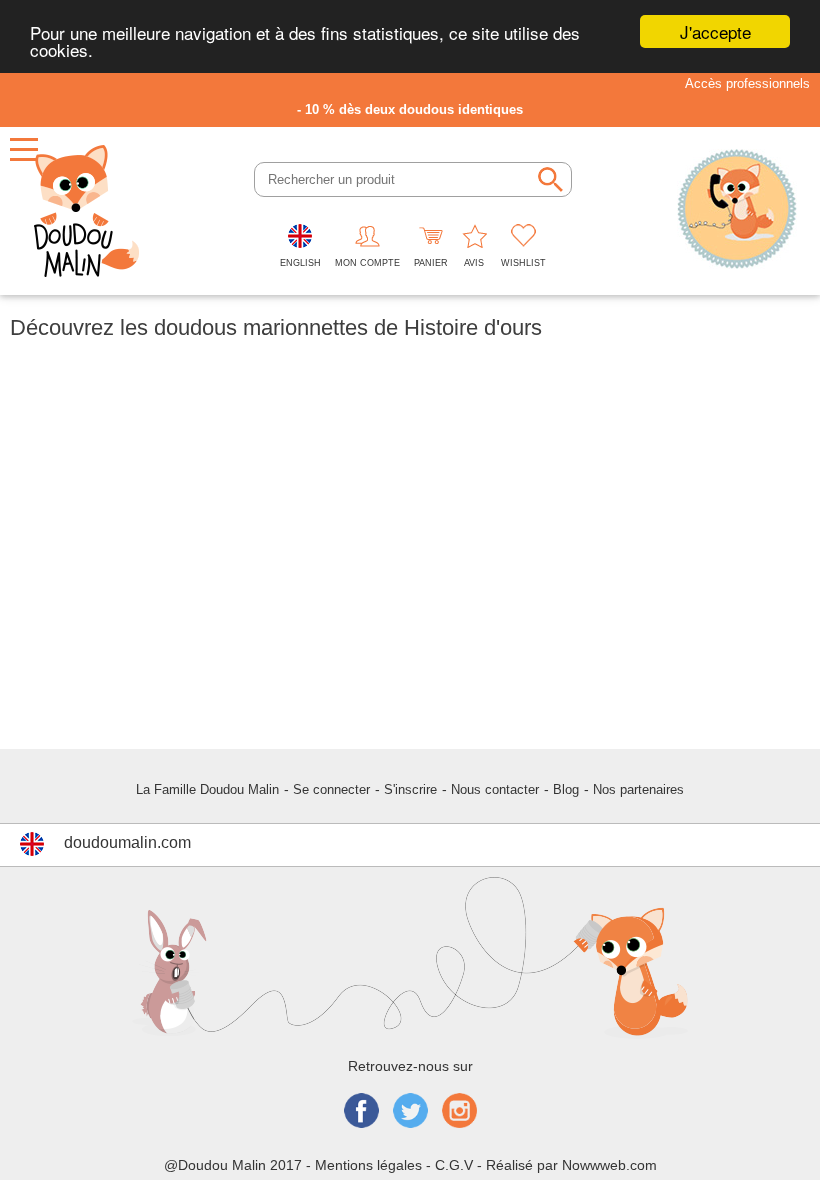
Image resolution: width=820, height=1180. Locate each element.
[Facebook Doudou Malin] (361, 1112)
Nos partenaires (638, 789)
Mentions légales (368, 1165)
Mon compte (367, 263)
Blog (566, 789)
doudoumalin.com (127, 842)
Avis (474, 263)
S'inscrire (410, 789)
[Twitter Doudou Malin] (410, 1112)
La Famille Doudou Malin (207, 789)
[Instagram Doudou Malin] (459, 1112)
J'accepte (715, 31)
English (300, 263)
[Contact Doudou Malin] (737, 211)
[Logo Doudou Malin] (86, 211)
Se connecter (331, 789)
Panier (431, 263)
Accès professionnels (747, 83)
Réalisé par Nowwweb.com (571, 1165)
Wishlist (523, 263)
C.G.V (454, 1165)
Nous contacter (495, 789)
